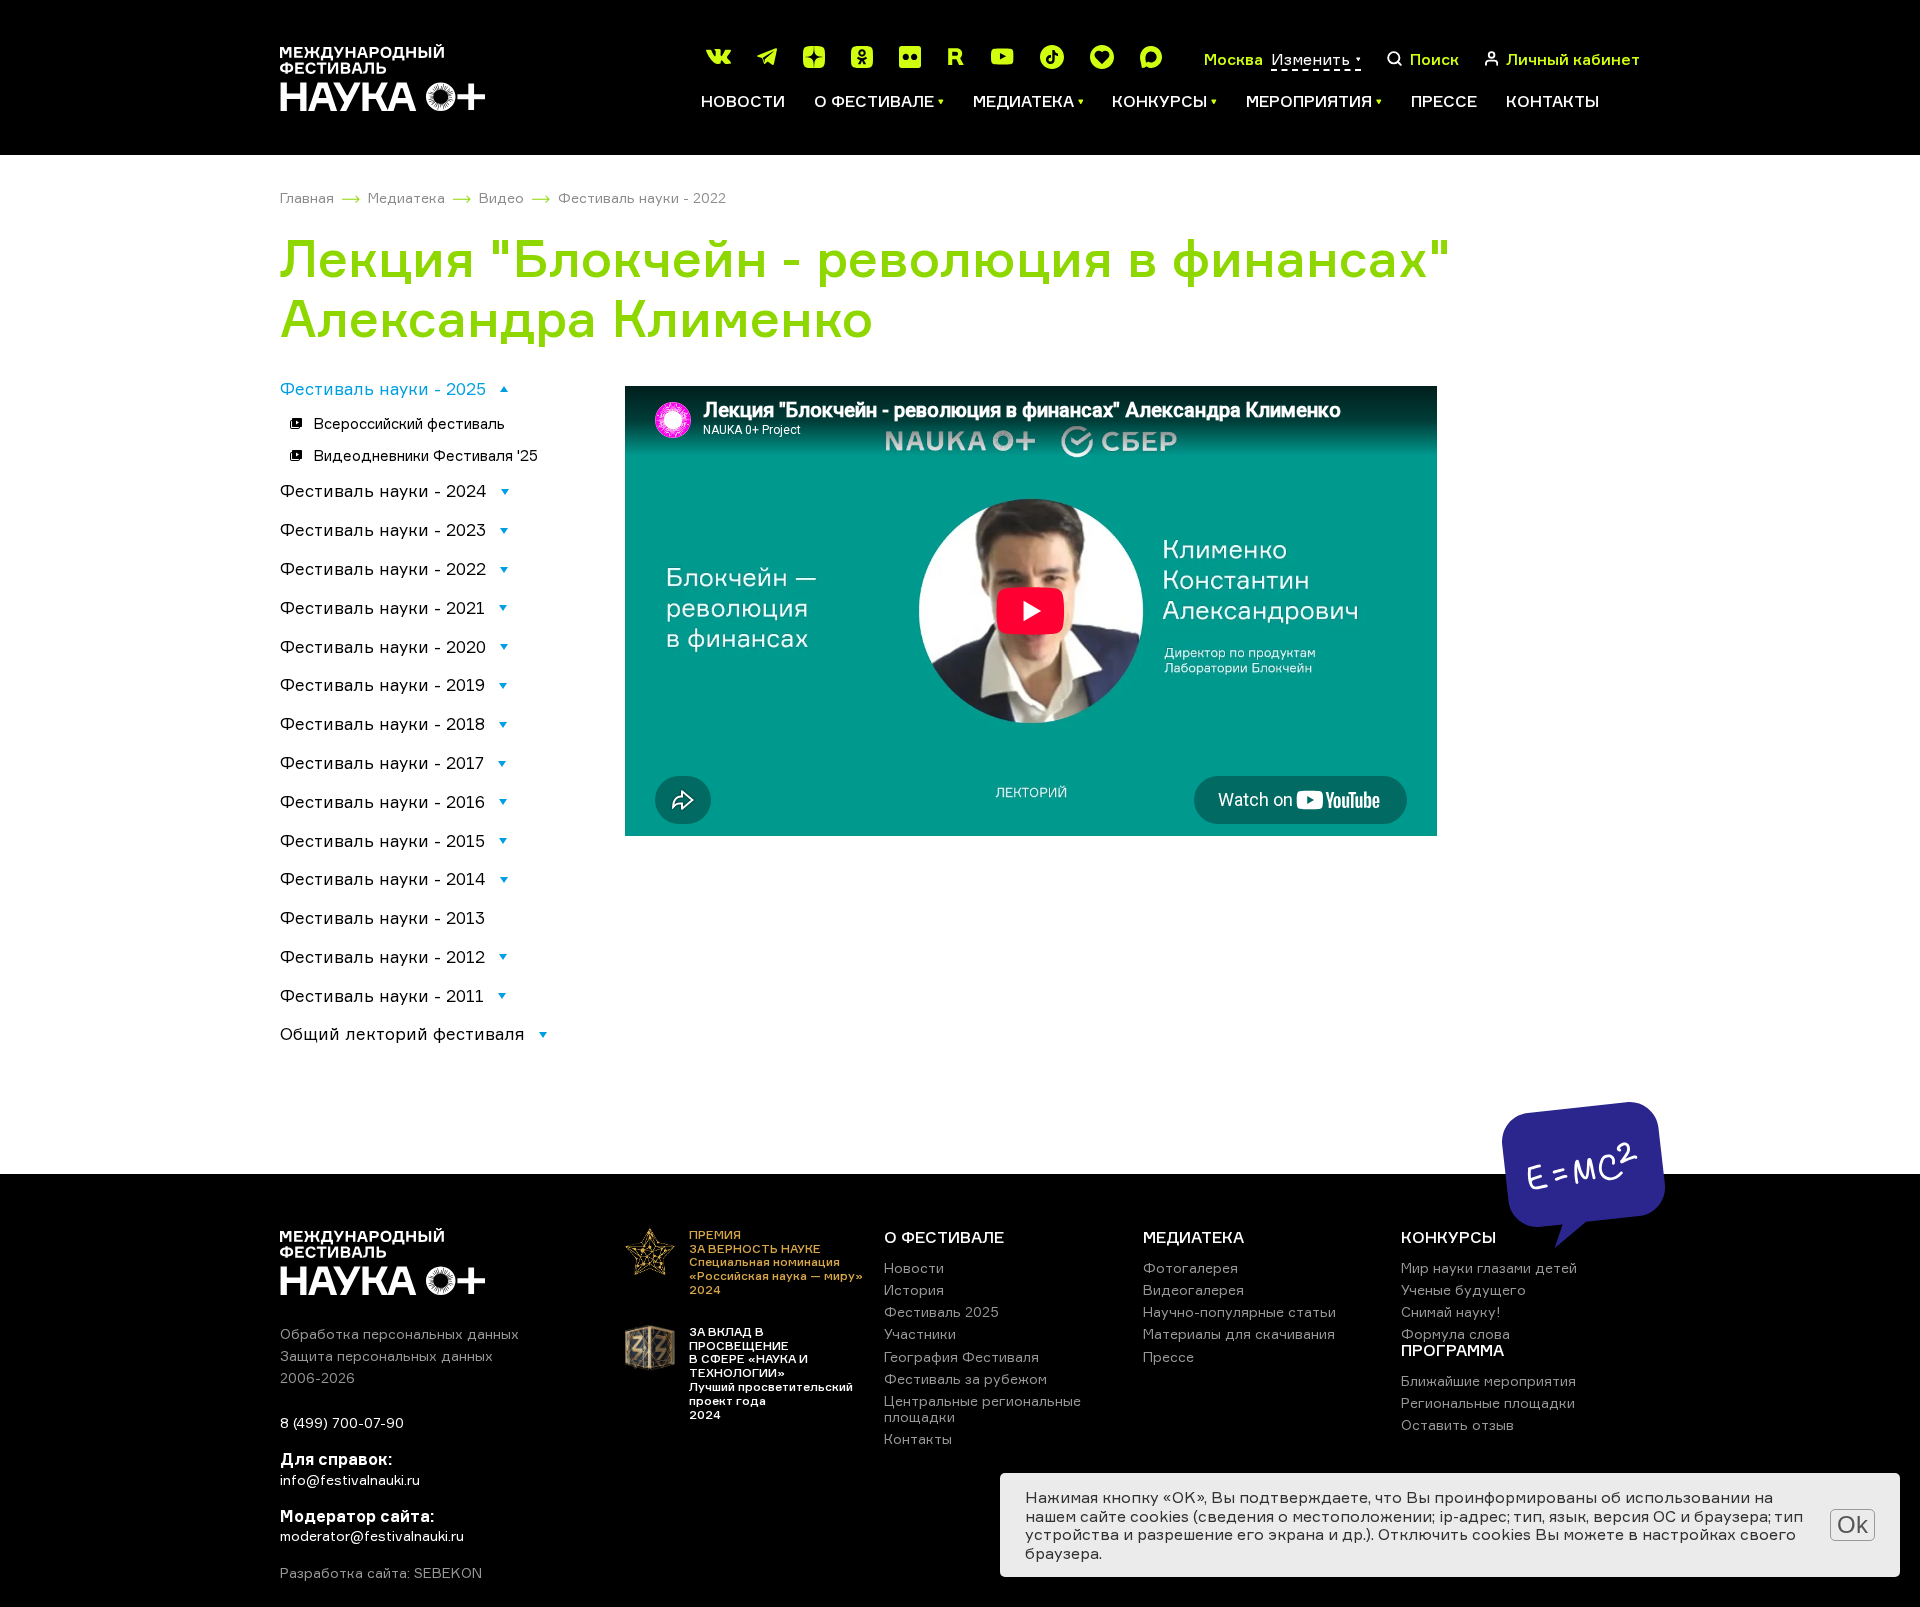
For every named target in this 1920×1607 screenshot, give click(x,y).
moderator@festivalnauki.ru (372, 1535)
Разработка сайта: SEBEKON (381, 1573)
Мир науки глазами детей (1489, 1267)
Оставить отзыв (1457, 1424)
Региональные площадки (1488, 1402)
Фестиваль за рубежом (965, 1378)
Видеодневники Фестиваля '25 (425, 455)
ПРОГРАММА (1452, 1350)
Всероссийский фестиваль (409, 423)
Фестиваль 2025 (941, 1311)
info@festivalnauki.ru (350, 1479)
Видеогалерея (1193, 1289)
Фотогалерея (1190, 1267)
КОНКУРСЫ (1448, 1237)
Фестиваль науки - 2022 (642, 197)
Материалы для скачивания (1239, 1333)
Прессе (1444, 101)
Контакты (1552, 101)
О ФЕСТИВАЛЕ (944, 1237)
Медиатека (406, 197)
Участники (920, 1333)
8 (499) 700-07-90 (342, 1422)
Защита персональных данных (386, 1355)
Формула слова (1455, 1333)
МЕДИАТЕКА (1193, 1237)
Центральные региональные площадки (982, 1408)
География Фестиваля (961, 1356)
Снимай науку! (1451, 1311)
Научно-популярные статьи (1239, 1311)
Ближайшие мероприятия (1488, 1380)
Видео (501, 197)
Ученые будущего (1463, 1289)
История (914, 1289)
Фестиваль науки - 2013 (382, 917)
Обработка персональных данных (399, 1333)
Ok (1852, 1524)
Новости (743, 101)
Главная (307, 197)
